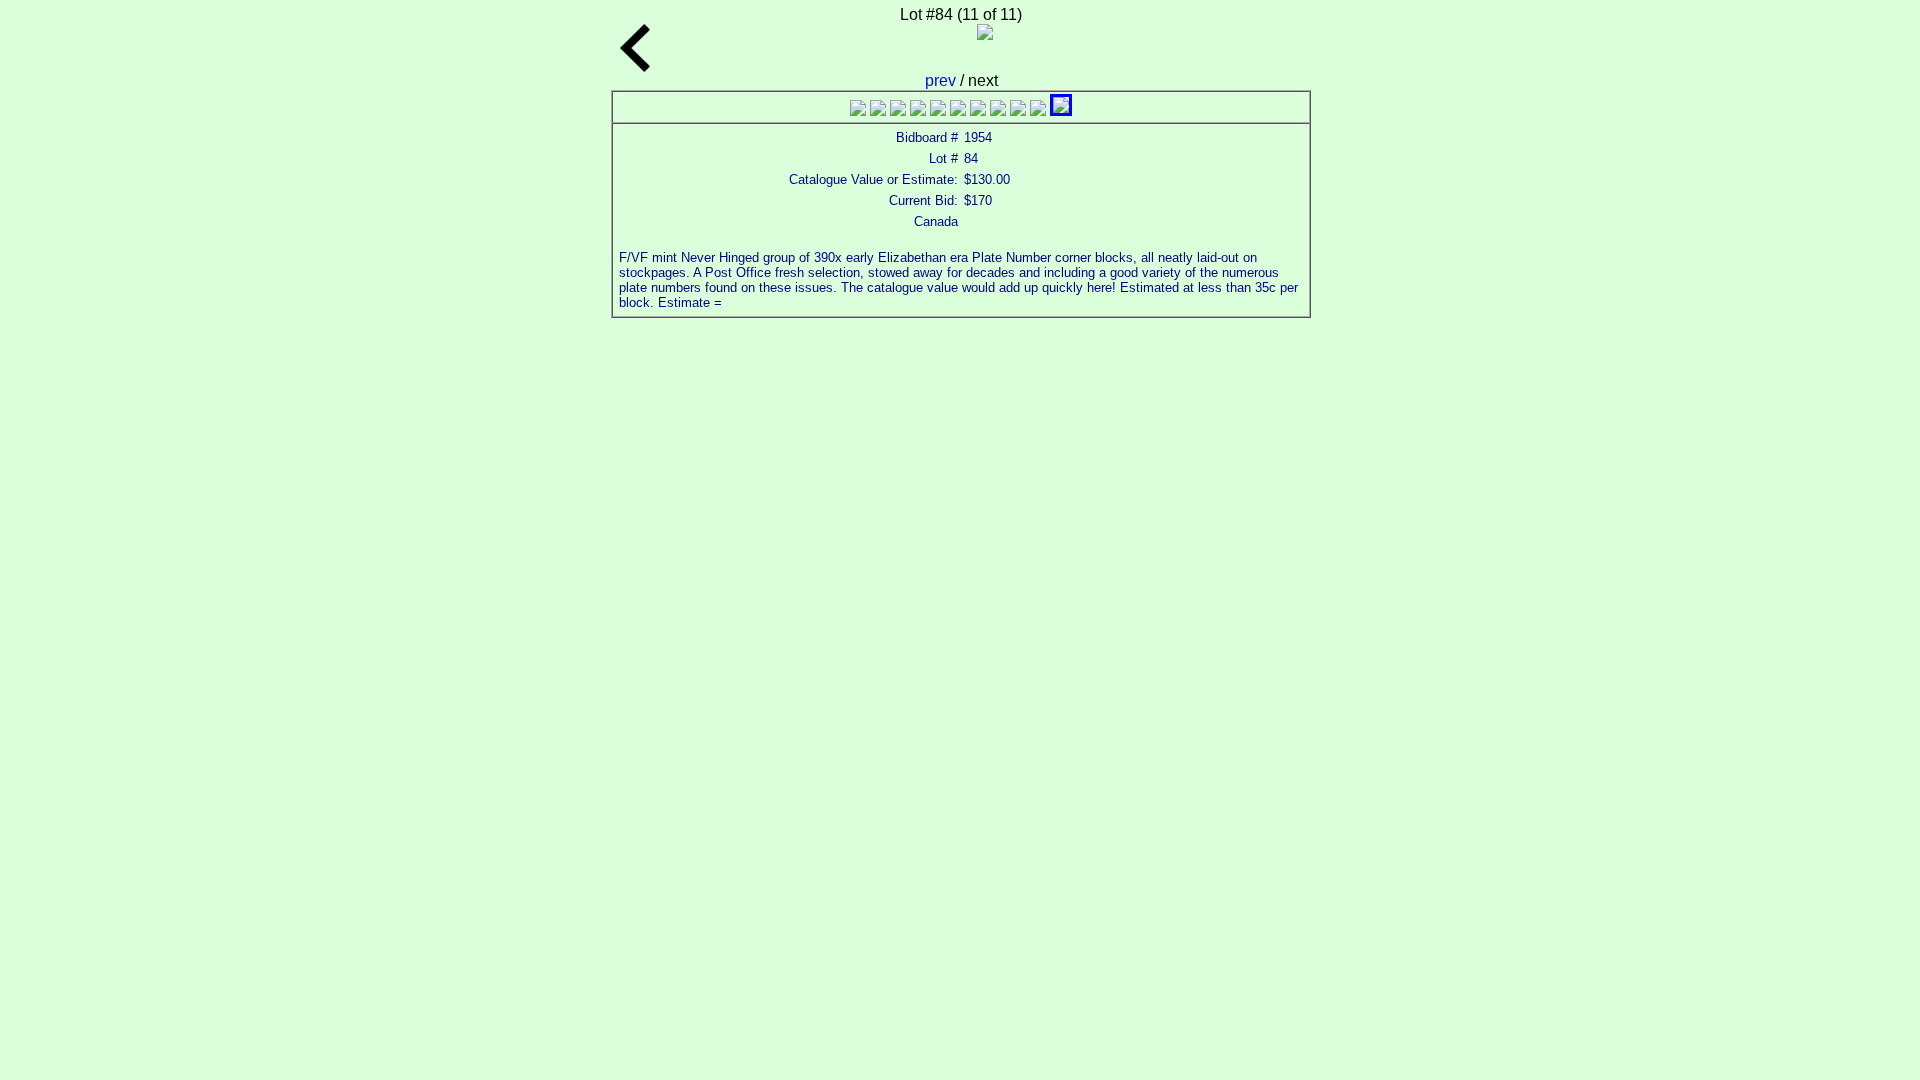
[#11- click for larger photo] (1061, 110)
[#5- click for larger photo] (938, 110)
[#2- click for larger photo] (878, 110)
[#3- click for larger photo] (898, 110)
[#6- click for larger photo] (958, 110)
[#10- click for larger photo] (1038, 110)
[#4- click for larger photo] (918, 110)
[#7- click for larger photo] (978, 110)
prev (942, 80)
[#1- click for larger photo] (858, 110)
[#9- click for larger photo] (1018, 110)
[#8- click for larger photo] (998, 110)
